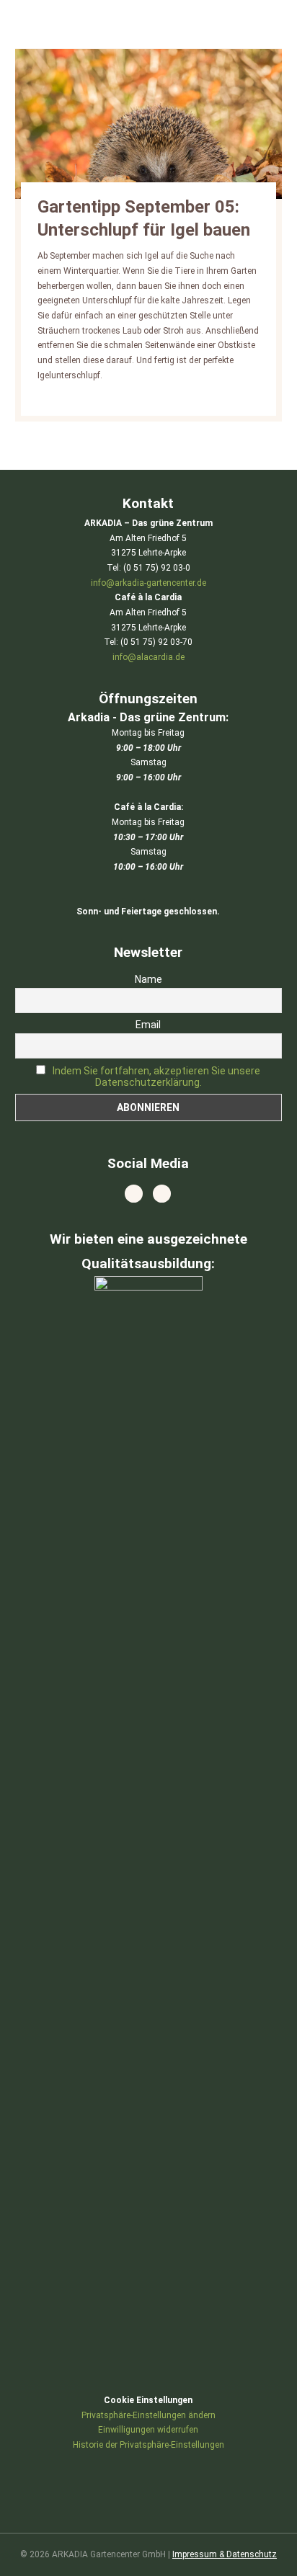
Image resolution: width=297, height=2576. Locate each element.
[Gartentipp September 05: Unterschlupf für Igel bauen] (149, 124)
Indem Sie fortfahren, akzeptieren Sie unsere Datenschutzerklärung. (156, 1077)
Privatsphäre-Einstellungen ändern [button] (148, 2415)
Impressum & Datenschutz (225, 2554)
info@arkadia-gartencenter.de (148, 583)
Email (148, 1025)
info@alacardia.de (148, 657)
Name (148, 979)
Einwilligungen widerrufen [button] (148, 2430)
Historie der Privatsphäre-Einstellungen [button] (148, 2445)
